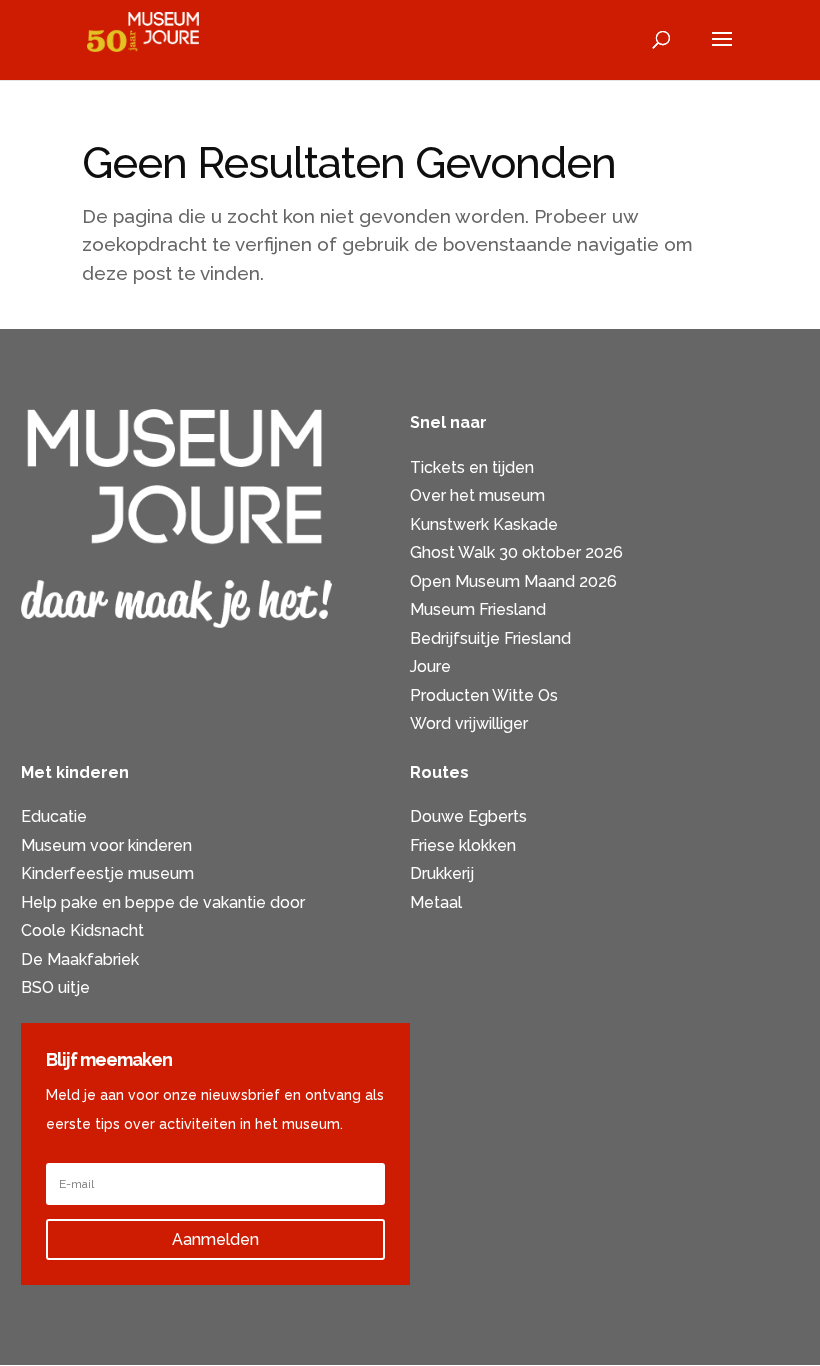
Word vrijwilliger (469, 723)
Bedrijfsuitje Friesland (490, 638)
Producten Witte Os (484, 695)
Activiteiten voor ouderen (505, 930)
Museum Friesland (478, 609)
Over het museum (477, 495)
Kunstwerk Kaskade (484, 524)
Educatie (54, 816)
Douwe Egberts (468, 816)
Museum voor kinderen (106, 845)
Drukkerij (442, 873)
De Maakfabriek (80, 959)
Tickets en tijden (472, 467)
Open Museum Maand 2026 (513, 581)
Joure (430, 666)
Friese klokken (463, 845)
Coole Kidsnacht (82, 930)
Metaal (436, 902)
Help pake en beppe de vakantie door (163, 902)
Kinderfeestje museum (107, 873)
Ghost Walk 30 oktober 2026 (516, 552)
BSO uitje (55, 987)
